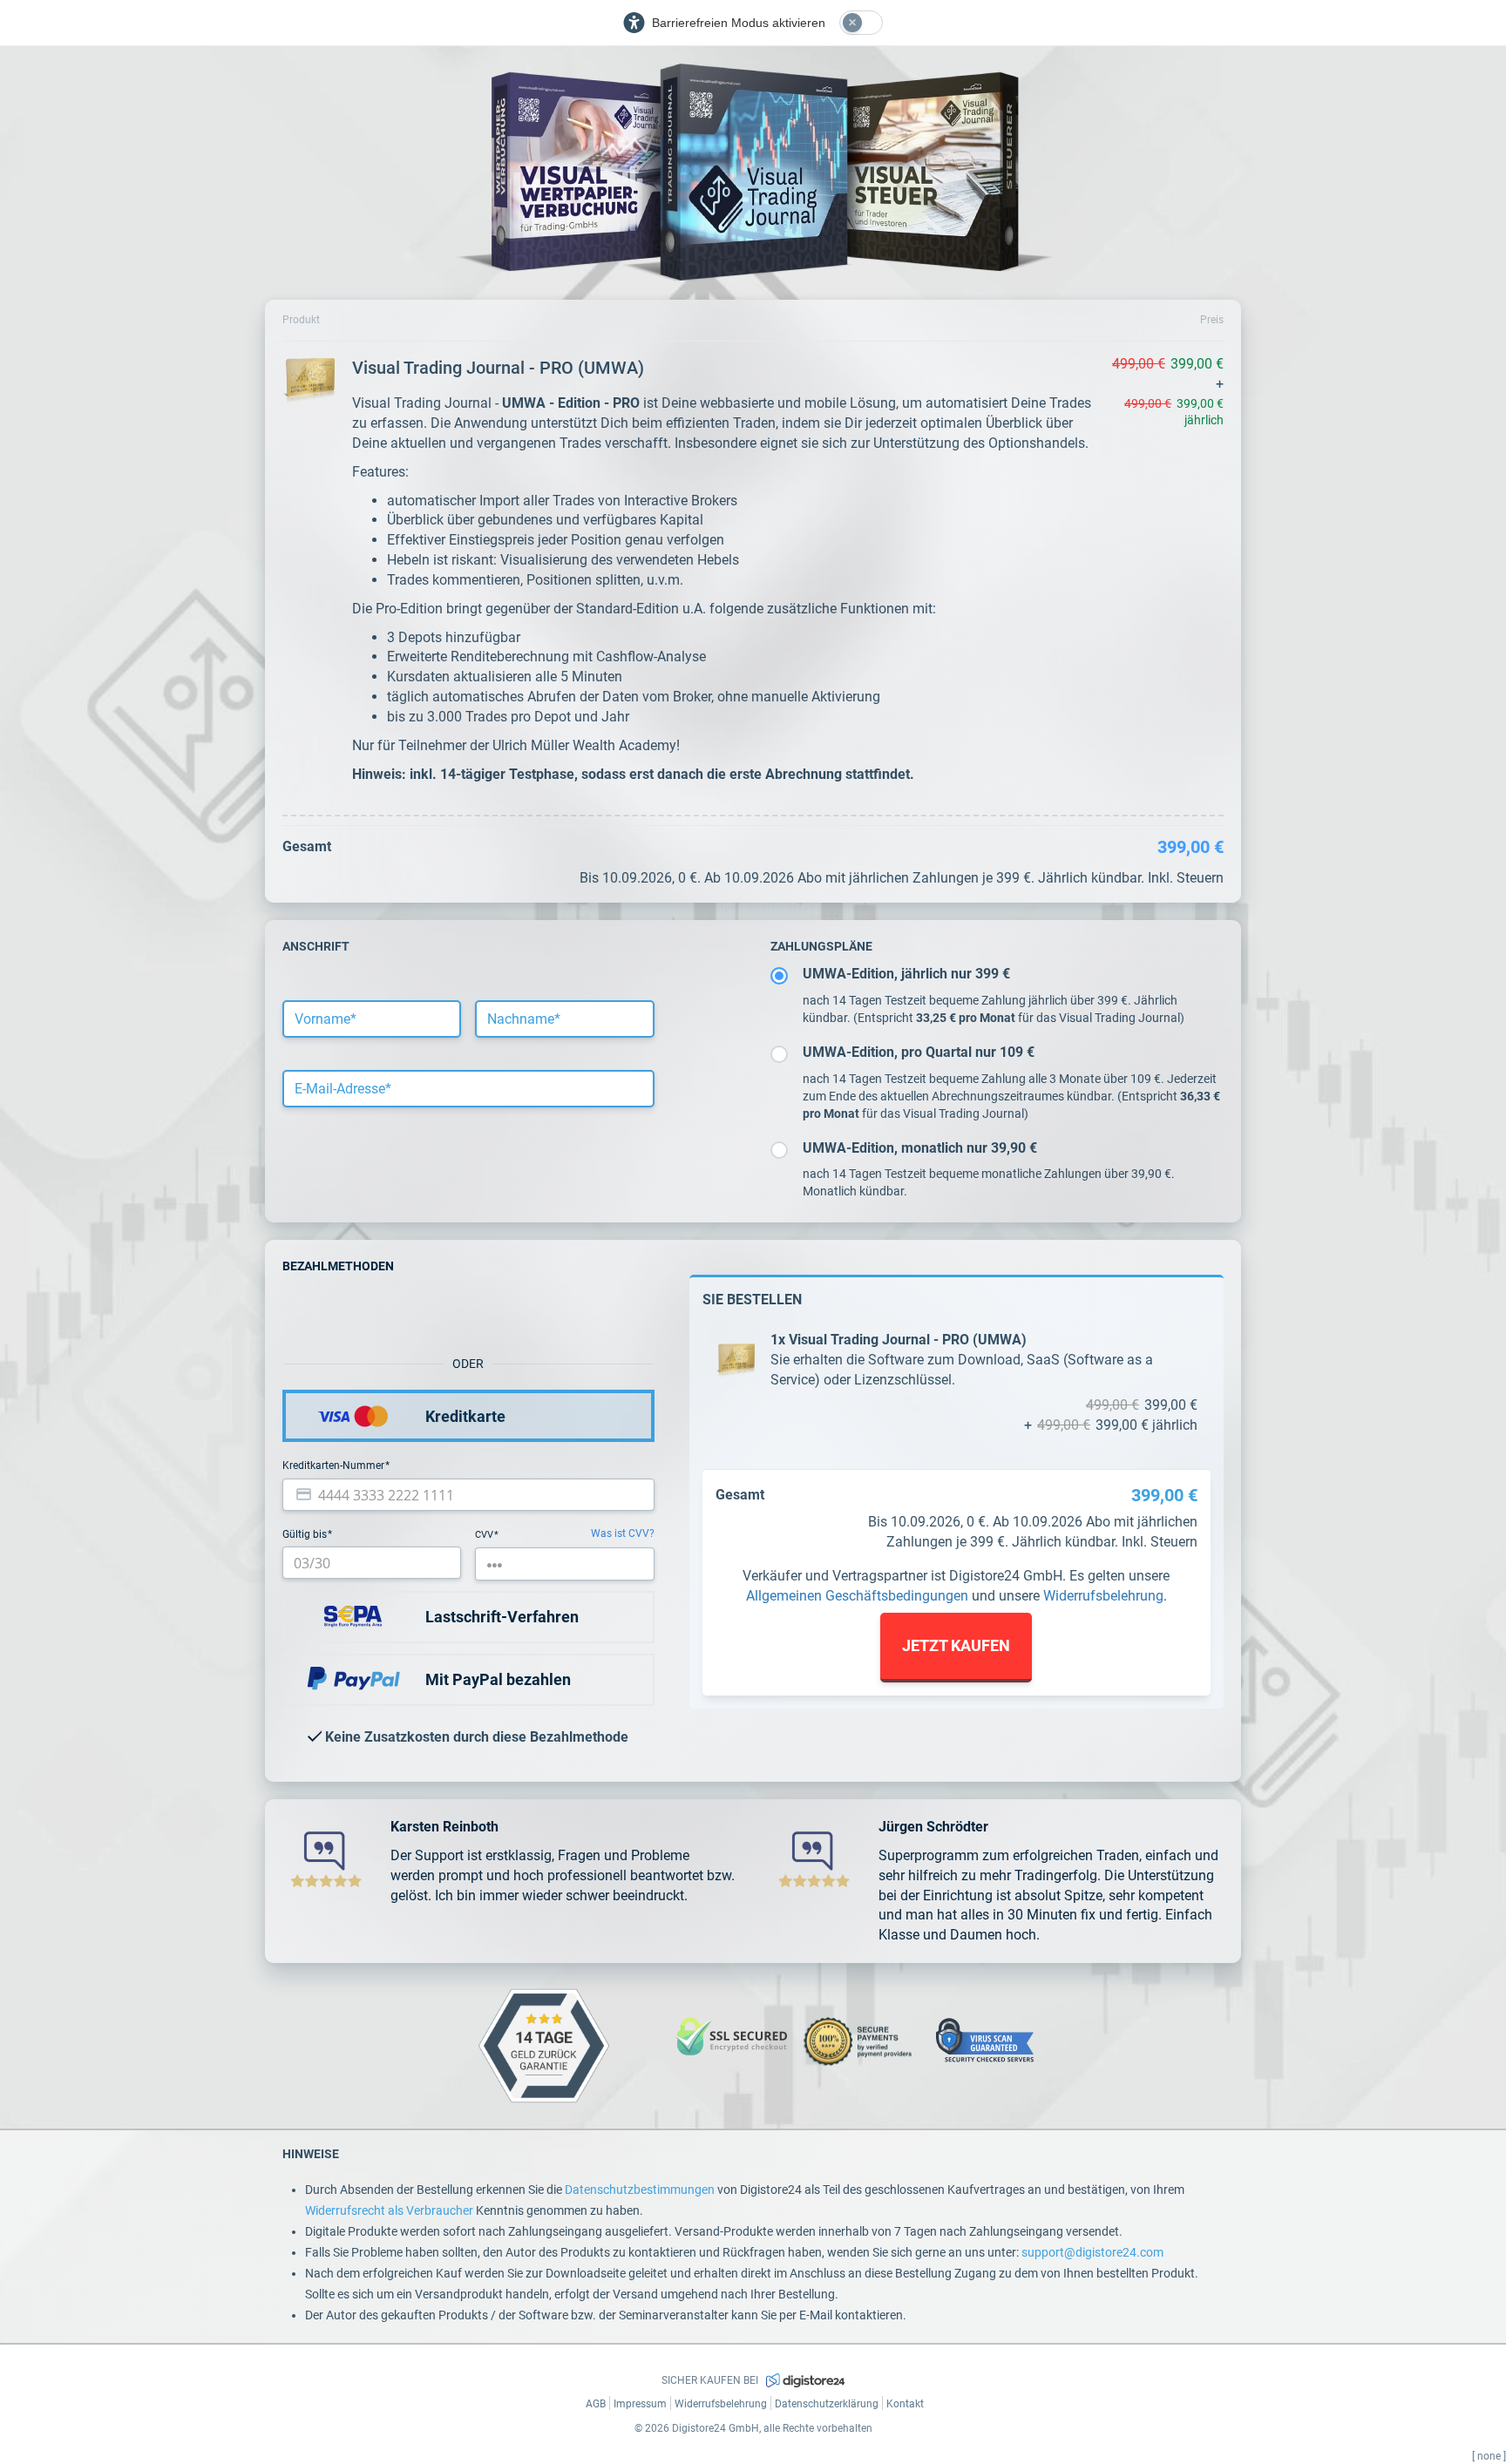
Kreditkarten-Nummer (335, 1466)
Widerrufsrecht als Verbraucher (389, 2210)
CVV (485, 1535)
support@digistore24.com (1092, 2252)
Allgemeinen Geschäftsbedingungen (857, 1596)
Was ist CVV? (623, 1533)
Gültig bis (306, 1534)
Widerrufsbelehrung (1103, 1596)
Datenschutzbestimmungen (640, 2190)
